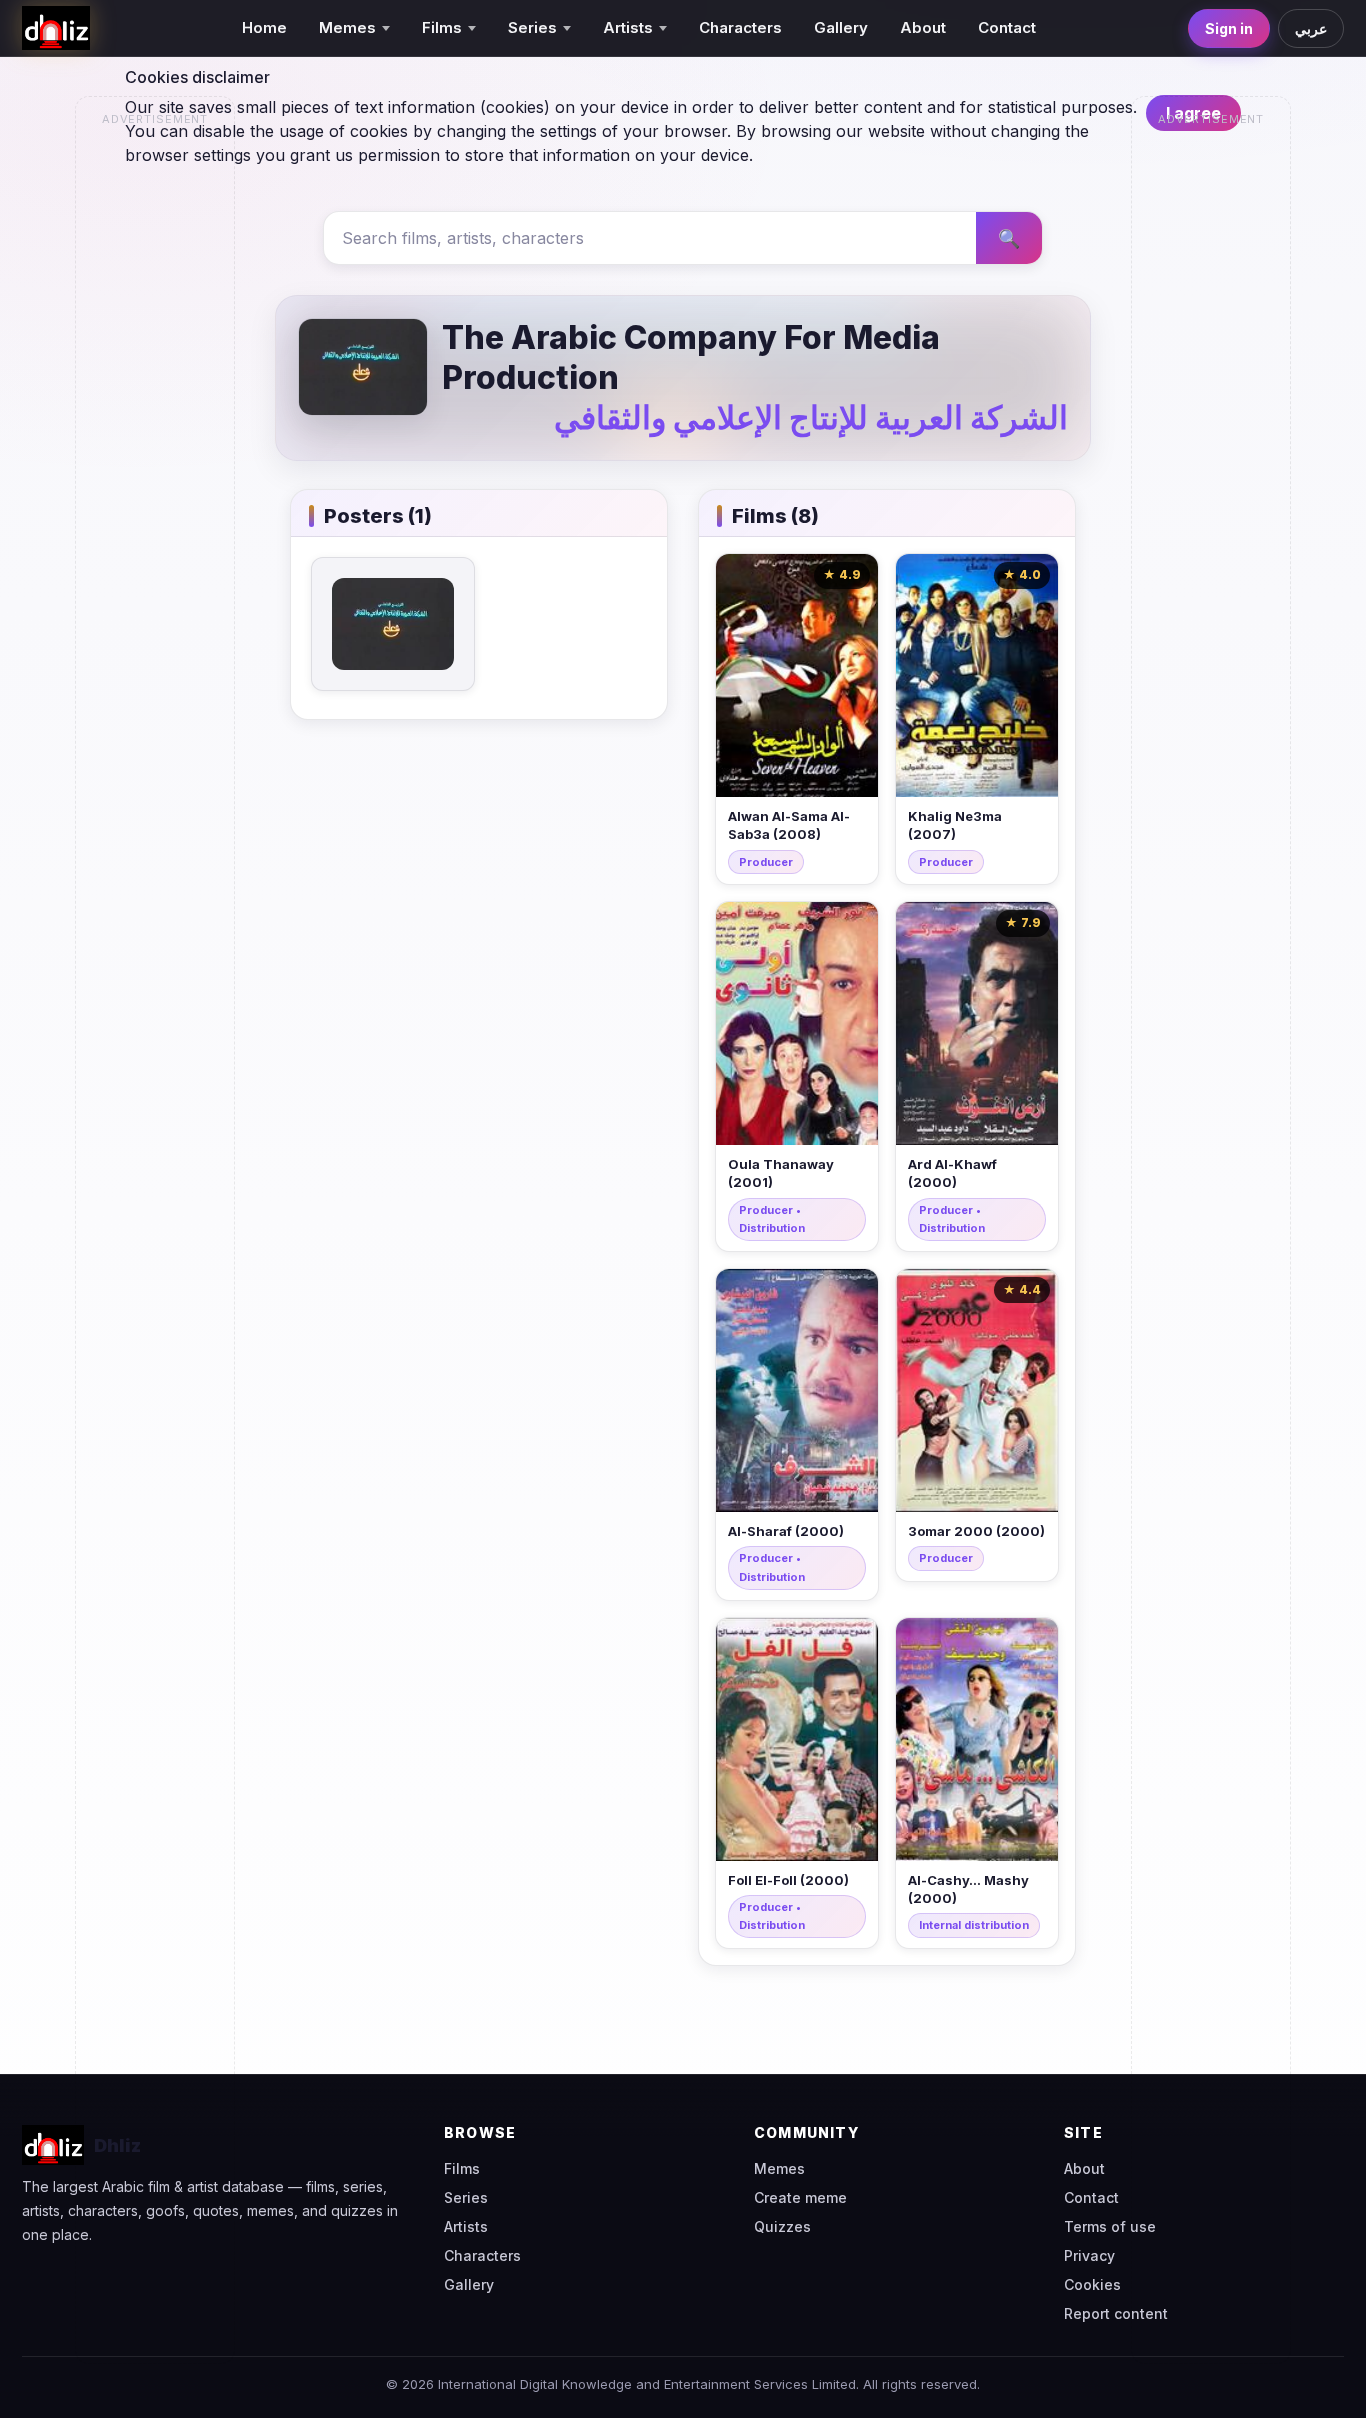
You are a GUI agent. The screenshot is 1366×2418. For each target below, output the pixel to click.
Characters (740, 27)
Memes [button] (347, 27)
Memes (779, 2168)
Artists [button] (628, 27)
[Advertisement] (156, 436)
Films (462, 2168)
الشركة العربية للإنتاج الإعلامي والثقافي (811, 417)
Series (466, 2197)
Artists (466, 2226)
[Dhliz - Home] (56, 28)
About (923, 27)
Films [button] (442, 27)
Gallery (841, 27)
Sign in (1229, 28)
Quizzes (782, 2226)
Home (264, 27)
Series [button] (532, 27)
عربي (1311, 28)
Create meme (800, 2197)
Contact (1007, 27)
